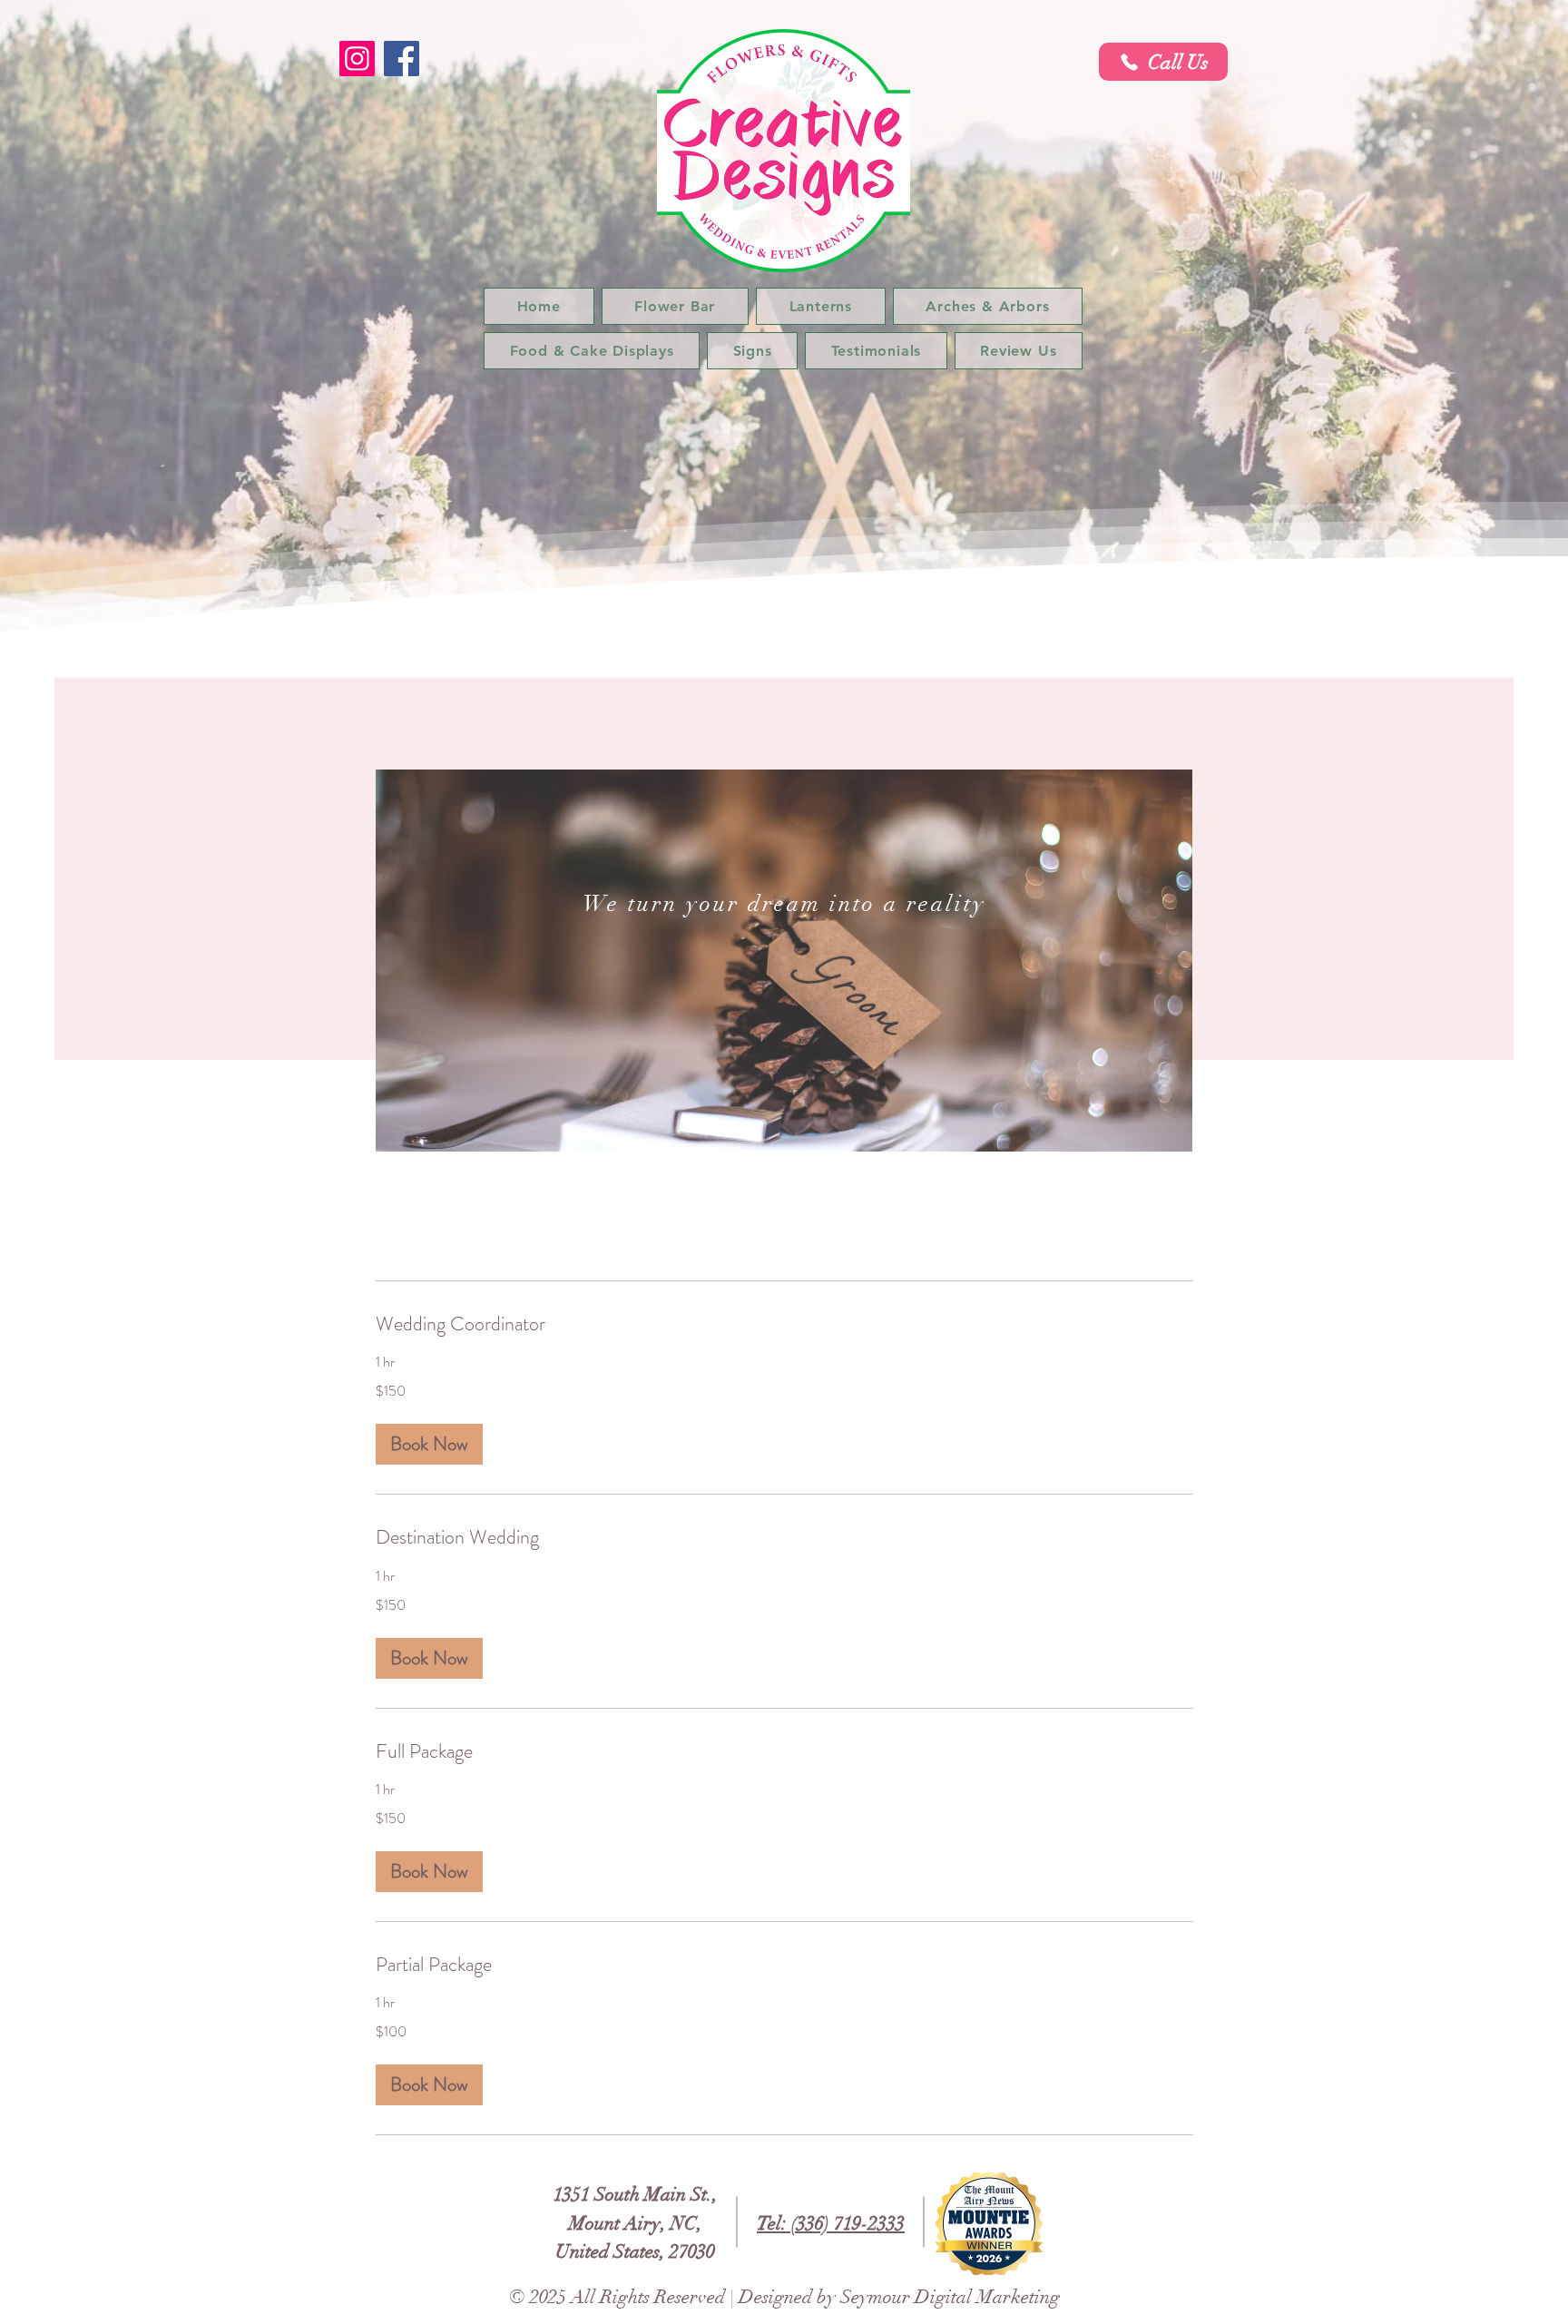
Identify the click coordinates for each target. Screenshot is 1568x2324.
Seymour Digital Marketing (950, 2297)
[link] (784, 1324)
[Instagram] (357, 59)
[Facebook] (402, 59)
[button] (429, 1444)
